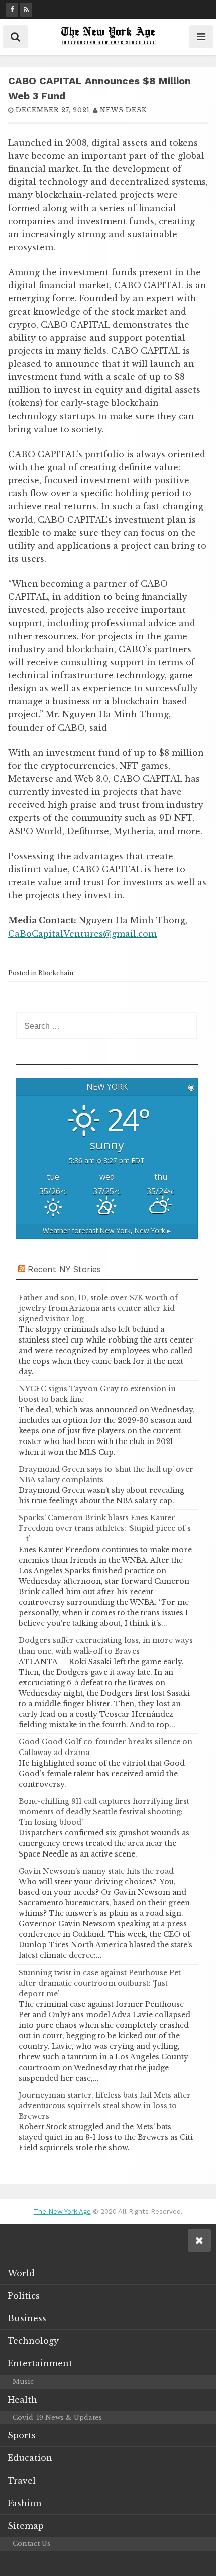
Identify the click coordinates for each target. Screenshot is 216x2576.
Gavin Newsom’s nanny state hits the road (96, 1871)
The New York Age (62, 2211)
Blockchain (56, 973)
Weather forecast (107, 1231)
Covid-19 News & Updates (57, 2417)
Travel (22, 2481)
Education (30, 2458)
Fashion (25, 2503)
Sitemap (26, 2526)
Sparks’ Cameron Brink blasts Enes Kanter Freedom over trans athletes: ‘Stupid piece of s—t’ (105, 1528)
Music (23, 2381)
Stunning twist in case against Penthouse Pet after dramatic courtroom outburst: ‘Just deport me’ (100, 1983)
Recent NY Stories (64, 1269)
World (21, 2273)
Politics (24, 2296)
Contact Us (31, 2544)
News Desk (123, 110)
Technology (33, 2341)
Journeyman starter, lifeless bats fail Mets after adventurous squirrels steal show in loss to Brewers (105, 2106)
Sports (22, 2435)
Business (27, 2318)
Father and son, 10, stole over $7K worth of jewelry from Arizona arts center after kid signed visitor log (98, 1308)
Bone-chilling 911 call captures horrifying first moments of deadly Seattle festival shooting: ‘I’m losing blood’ (104, 1812)
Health (22, 2400)
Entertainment (40, 2363)
